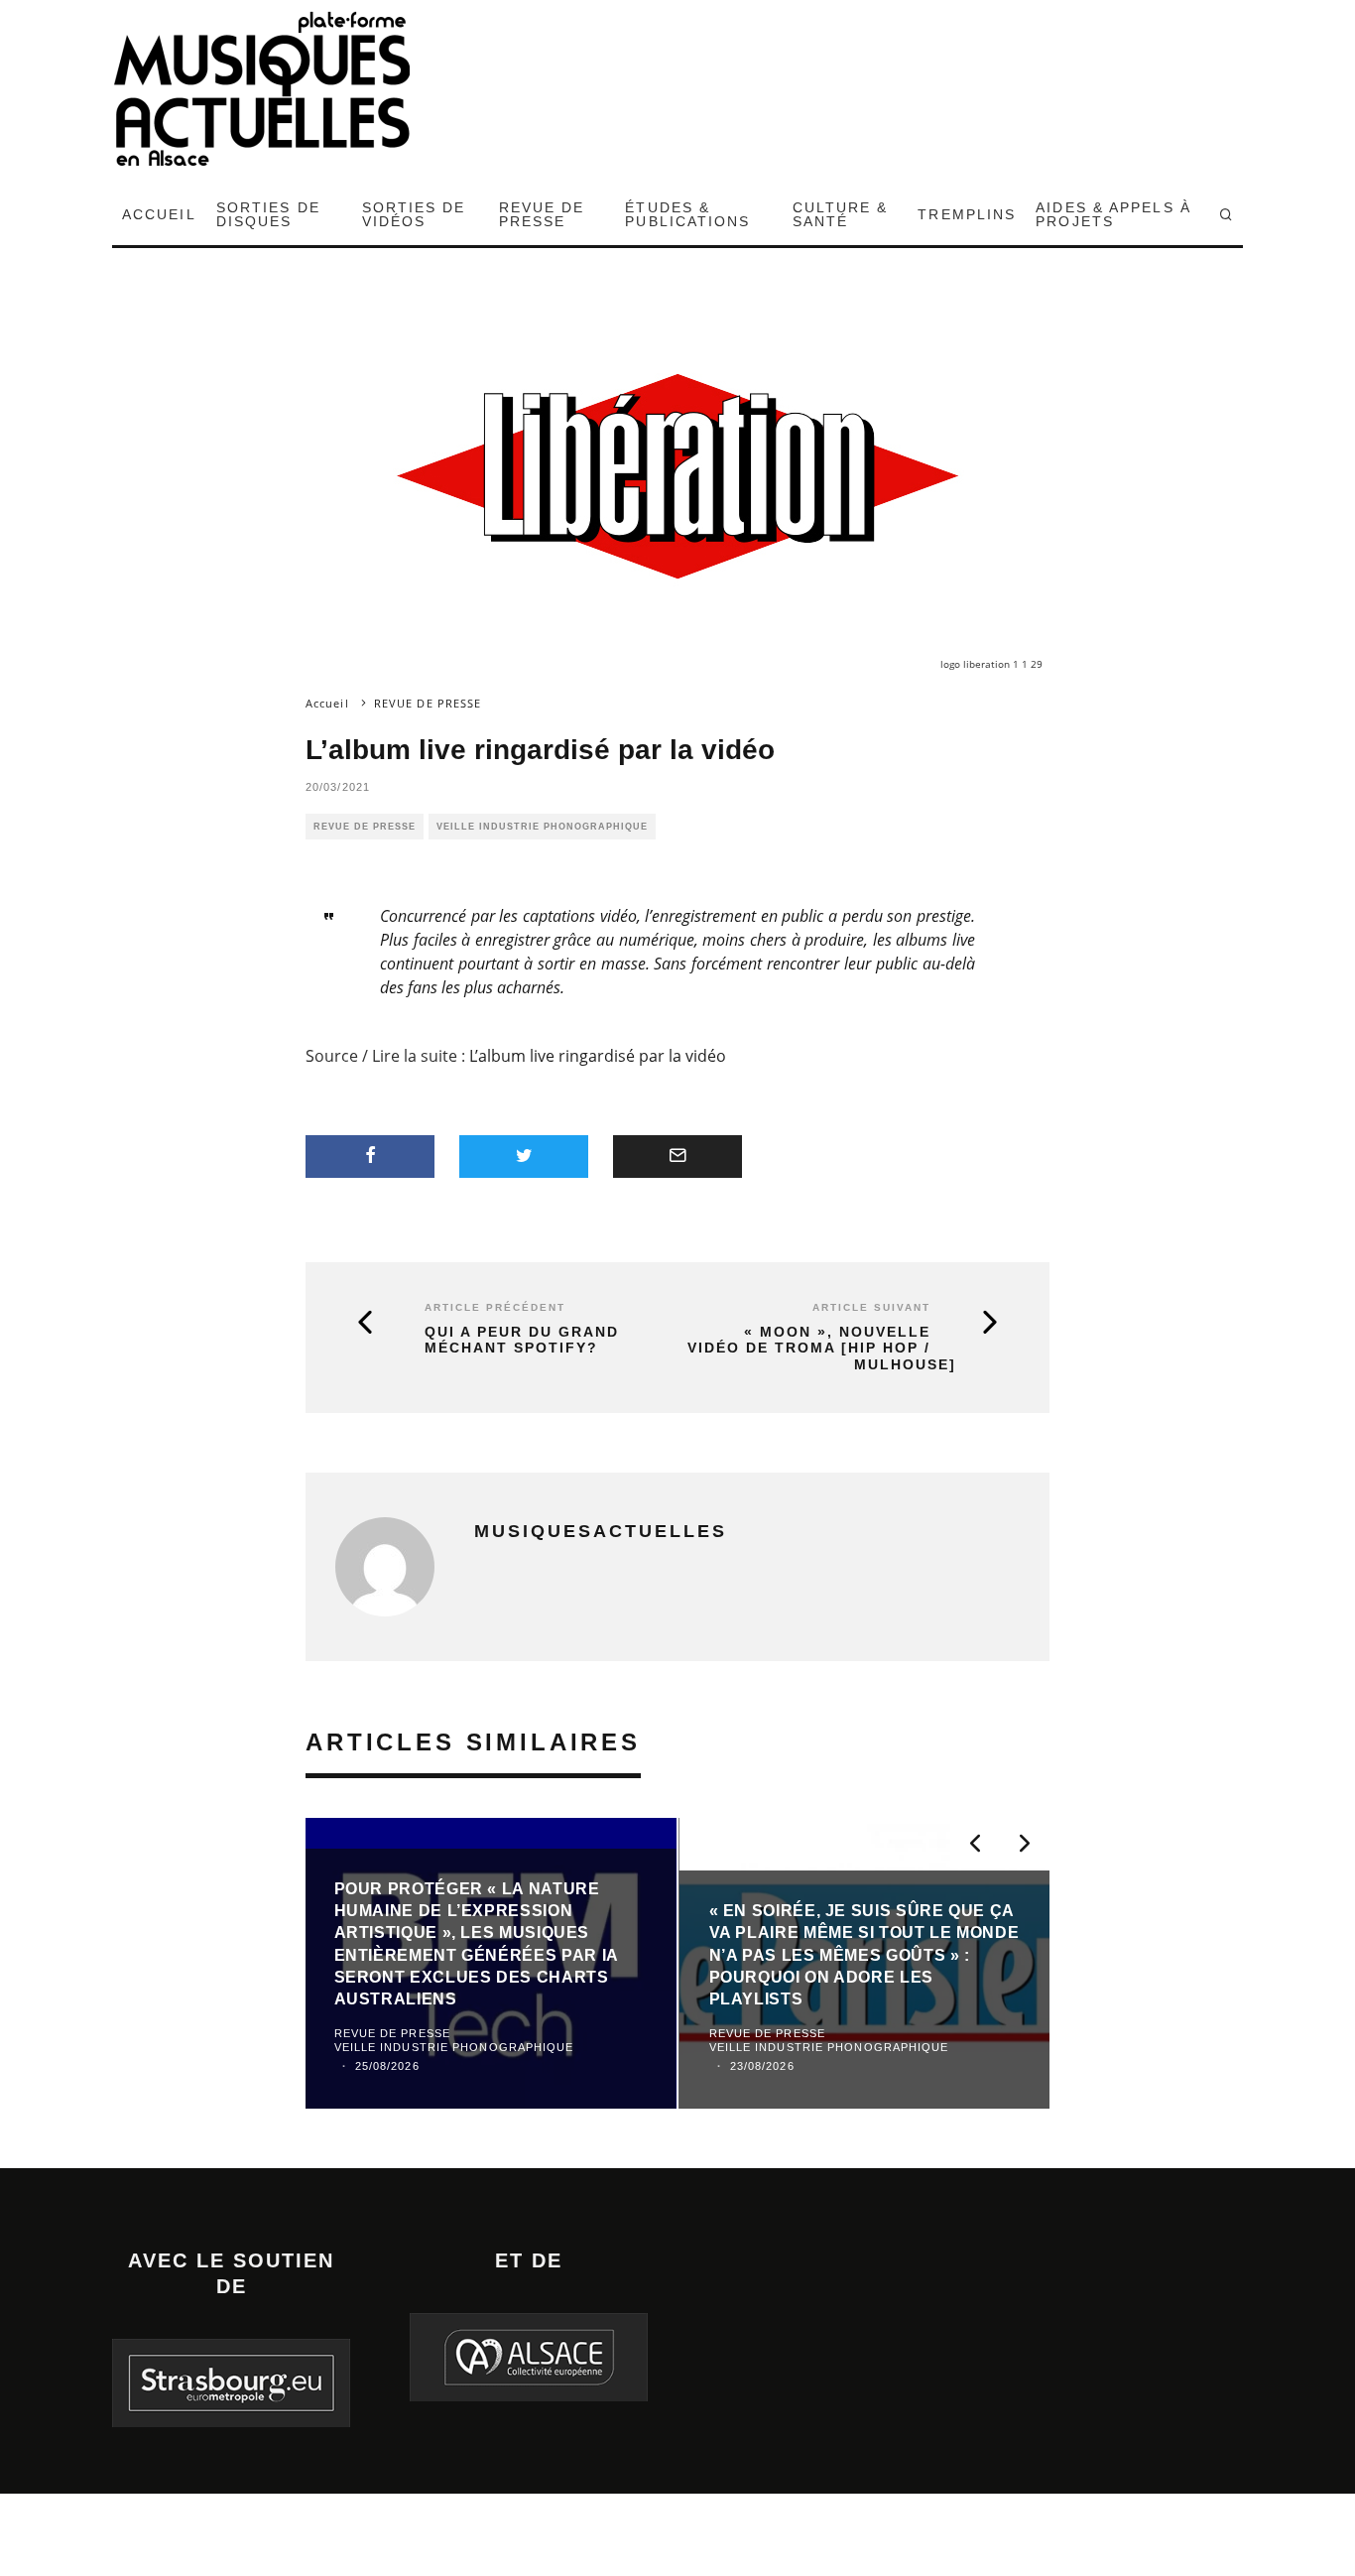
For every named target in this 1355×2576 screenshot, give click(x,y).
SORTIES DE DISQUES (268, 214)
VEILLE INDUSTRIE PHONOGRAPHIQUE (542, 827)
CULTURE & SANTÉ (841, 214)
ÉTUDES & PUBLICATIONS (687, 214)
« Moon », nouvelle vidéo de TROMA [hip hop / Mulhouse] (822, 1349)
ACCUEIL (159, 214)
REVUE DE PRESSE (542, 214)
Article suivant (871, 1307)
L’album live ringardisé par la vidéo (598, 1056)
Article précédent (495, 1307)
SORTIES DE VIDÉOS (414, 214)
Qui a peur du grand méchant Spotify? (522, 1340)
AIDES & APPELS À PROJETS (1113, 214)
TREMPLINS (967, 214)
